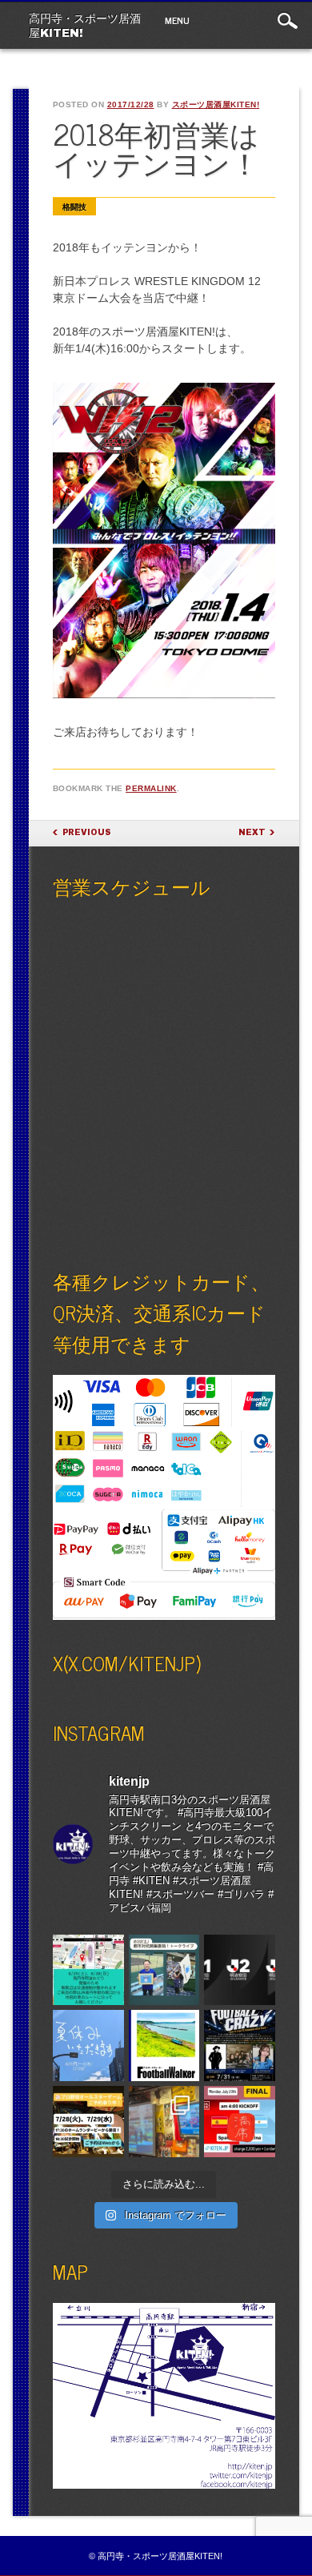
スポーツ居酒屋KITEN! (216, 104)
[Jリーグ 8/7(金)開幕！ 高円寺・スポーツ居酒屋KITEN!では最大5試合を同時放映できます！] (240, 1970)
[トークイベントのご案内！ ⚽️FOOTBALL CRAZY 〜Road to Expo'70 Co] (240, 2046)
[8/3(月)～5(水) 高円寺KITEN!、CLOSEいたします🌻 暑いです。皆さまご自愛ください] (88, 2046)
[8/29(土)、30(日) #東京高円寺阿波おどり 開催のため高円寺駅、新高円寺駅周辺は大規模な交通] (88, 1970)
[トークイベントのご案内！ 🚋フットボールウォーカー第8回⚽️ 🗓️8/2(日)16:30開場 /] (164, 2046)
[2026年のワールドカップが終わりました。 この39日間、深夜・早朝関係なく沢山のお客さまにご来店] (164, 2122)
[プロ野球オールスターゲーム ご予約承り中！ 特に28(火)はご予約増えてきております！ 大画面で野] (88, 2122)
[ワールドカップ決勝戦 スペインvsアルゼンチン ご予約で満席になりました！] (240, 2122)
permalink (151, 788)
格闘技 (74, 207)
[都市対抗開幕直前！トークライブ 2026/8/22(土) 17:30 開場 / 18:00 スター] (164, 1970)
